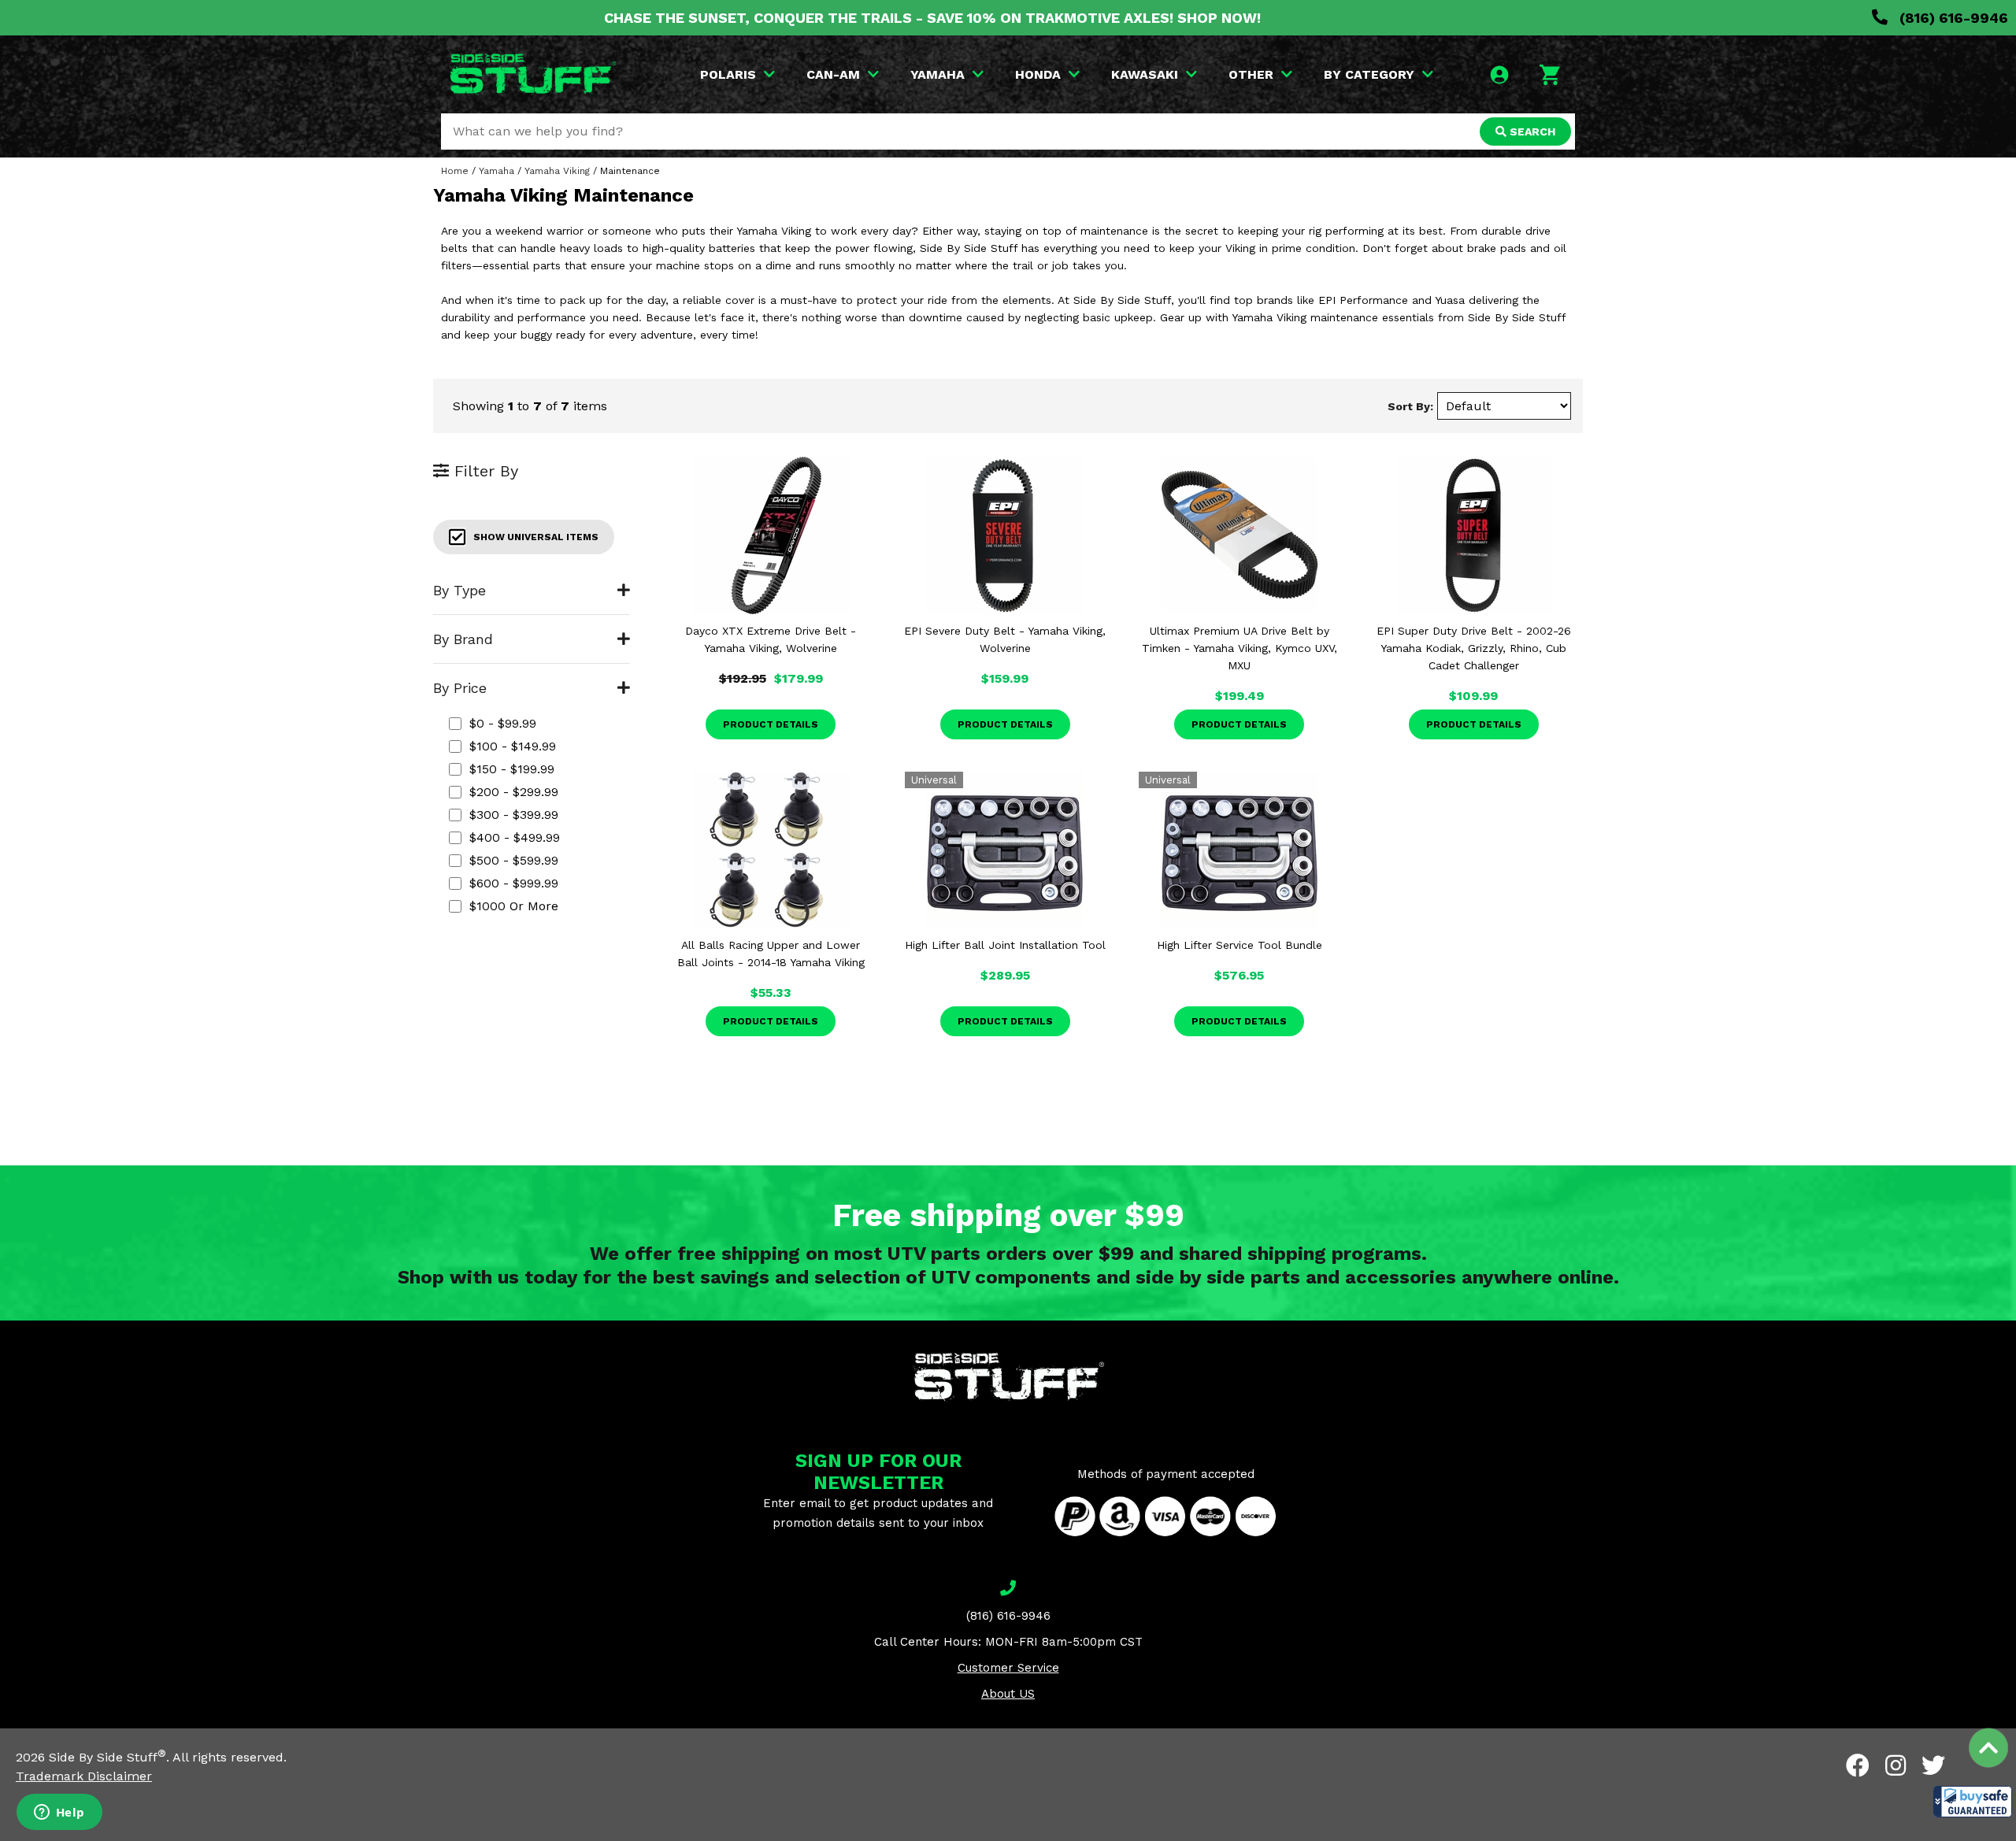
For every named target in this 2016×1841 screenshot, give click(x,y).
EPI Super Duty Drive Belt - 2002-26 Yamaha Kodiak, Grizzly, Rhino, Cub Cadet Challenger (1474, 648)
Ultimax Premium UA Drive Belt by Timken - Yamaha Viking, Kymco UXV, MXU (1240, 648)
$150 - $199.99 (512, 769)
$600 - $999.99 (514, 883)
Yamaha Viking (557, 171)
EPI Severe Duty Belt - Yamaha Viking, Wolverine (1005, 639)
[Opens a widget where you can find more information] (59, 1813)
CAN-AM (833, 74)
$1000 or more (514, 906)
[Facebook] (1858, 1765)
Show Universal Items (536, 537)
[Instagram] (1896, 1765)
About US (1008, 1694)
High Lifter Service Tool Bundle (1240, 945)
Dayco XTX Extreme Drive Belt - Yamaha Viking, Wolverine (771, 639)
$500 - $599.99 (514, 860)
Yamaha (497, 171)
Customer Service (1008, 1668)
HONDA (1038, 74)
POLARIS (728, 74)
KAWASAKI (1145, 74)
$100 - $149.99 (513, 746)
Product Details (771, 724)
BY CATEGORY (1369, 74)
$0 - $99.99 (503, 723)
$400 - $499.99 (515, 837)
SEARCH (1531, 131)
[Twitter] (1933, 1765)
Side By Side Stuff (107, 1757)
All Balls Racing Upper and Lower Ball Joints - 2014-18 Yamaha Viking (771, 954)
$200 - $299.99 (514, 792)
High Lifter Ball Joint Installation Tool (1005, 945)
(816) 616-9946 (1952, 18)
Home (455, 171)
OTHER (1251, 74)
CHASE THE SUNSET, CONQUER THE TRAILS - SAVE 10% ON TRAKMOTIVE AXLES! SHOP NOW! (932, 18)
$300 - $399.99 (514, 815)
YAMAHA (938, 74)
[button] (1973, 1802)
